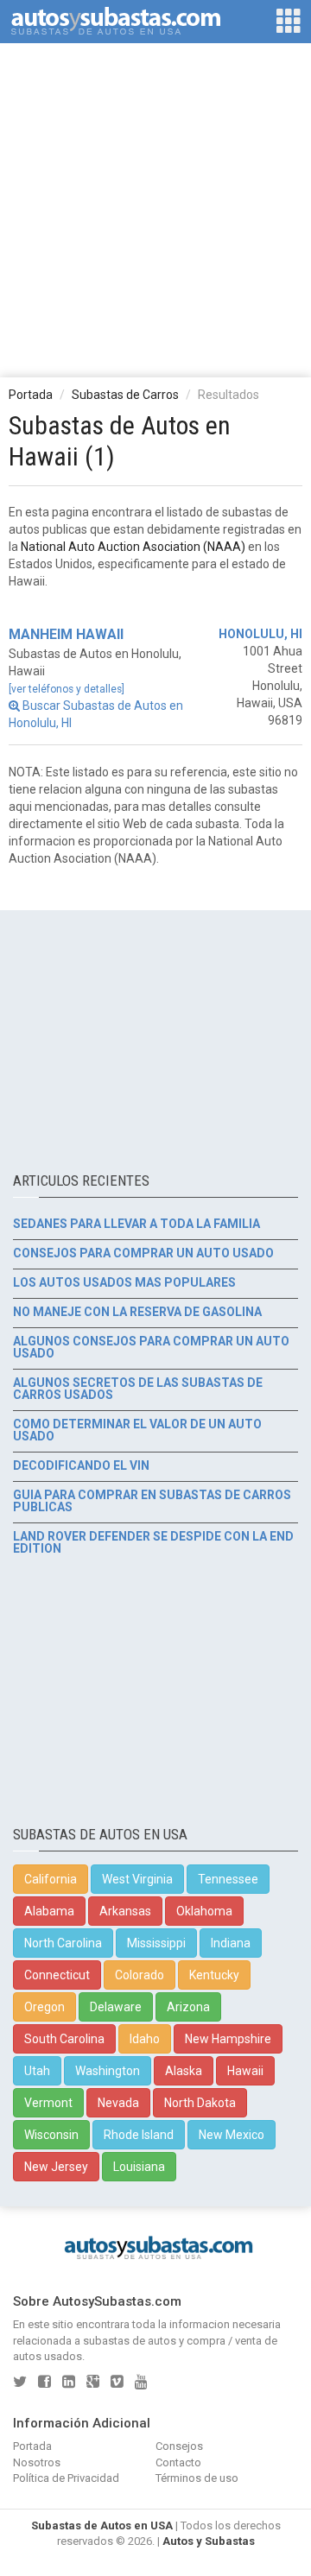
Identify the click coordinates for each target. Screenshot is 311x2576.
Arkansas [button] (125, 1911)
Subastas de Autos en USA (102, 2525)
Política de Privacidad (66, 2478)
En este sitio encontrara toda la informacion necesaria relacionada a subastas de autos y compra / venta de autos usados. (147, 2340)
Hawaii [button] (245, 2071)
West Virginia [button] (137, 1879)
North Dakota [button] (200, 2103)
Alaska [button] (184, 2071)
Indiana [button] (231, 1943)
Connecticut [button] (57, 1975)
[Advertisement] (155, 209)
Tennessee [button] (228, 1879)
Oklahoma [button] (204, 1911)
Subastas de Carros (125, 395)
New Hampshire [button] (228, 2039)
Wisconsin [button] (51, 2135)
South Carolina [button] (64, 2039)
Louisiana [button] (139, 2167)
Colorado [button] (140, 1975)
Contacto (178, 2462)
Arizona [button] (188, 2007)
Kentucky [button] (214, 1975)
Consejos (179, 2446)
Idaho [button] (145, 2039)
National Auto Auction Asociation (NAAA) (133, 547)
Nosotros (37, 2462)
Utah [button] (37, 2071)
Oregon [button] (44, 2007)
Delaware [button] (116, 2007)
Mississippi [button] (156, 1943)
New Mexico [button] (232, 2135)
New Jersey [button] (56, 2167)
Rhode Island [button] (139, 2135)
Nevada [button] (118, 2103)
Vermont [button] (48, 2103)
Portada (31, 395)
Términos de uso (197, 2478)
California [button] (51, 1879)
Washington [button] (108, 2071)
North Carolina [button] (63, 1943)
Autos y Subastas (209, 2541)
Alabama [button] (49, 1911)
